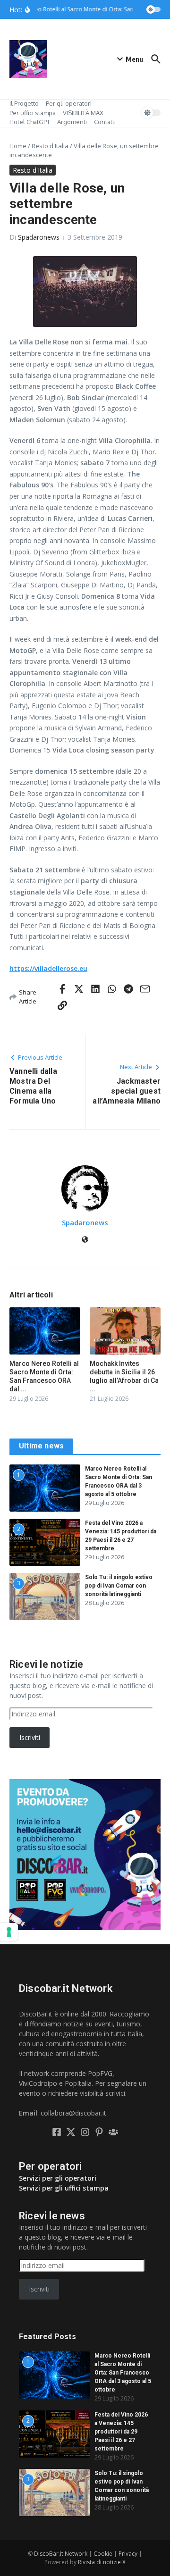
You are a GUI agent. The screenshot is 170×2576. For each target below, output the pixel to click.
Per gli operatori (69, 103)
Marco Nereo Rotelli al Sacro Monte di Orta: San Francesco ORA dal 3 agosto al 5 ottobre (123, 2373)
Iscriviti (30, 1737)
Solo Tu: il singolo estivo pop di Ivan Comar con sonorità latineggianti (119, 1586)
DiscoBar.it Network (61, 2554)
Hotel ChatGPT (30, 122)
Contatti (105, 122)
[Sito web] (85, 1240)
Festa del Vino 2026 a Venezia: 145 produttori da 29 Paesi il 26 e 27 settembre (121, 2432)
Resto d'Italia (50, 146)
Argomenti (72, 122)
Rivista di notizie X (102, 2562)
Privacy (128, 2554)
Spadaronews (39, 237)
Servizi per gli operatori (58, 2178)
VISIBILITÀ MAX (83, 113)
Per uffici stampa (33, 113)
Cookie (103, 2554)
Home (18, 146)
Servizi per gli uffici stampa (64, 2188)
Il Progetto (24, 103)
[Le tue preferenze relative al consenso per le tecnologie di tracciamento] (9, 1932)
